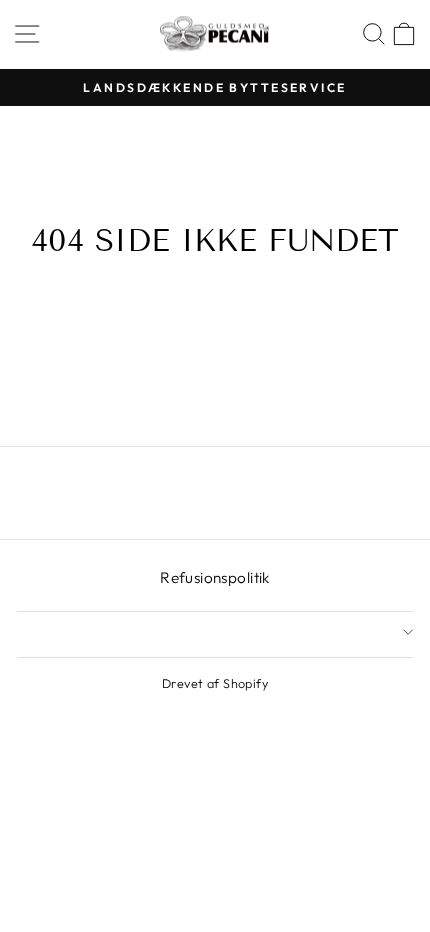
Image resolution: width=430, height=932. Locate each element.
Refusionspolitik (215, 577)
